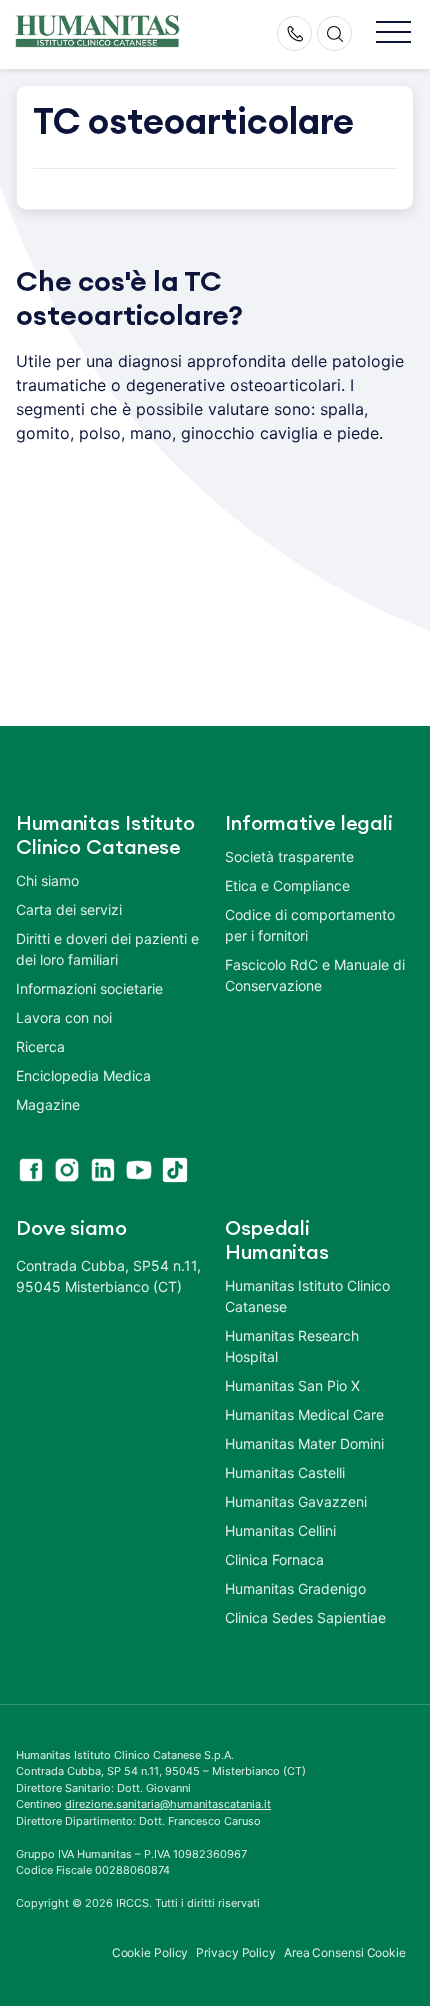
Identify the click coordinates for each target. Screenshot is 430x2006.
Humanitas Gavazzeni (296, 1501)
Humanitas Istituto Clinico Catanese (307, 1296)
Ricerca (40, 1046)
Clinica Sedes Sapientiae (305, 1617)
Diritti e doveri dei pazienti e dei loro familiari (107, 949)
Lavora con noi (64, 1017)
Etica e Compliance (287, 885)
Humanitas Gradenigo (295, 1588)
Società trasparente (289, 856)
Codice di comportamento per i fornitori (310, 925)
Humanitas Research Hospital (292, 1346)
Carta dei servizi (69, 909)
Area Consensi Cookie (345, 1952)
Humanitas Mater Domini (304, 1443)
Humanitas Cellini (280, 1530)
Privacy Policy (236, 1952)
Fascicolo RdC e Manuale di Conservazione (315, 975)
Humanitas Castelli (285, 1472)
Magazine (48, 1104)
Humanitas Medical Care (304, 1414)
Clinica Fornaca (274, 1559)
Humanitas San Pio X (292, 1385)
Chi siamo (47, 880)
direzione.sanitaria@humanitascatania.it (168, 1804)
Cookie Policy (150, 1952)
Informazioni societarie (89, 988)
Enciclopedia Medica (83, 1075)
